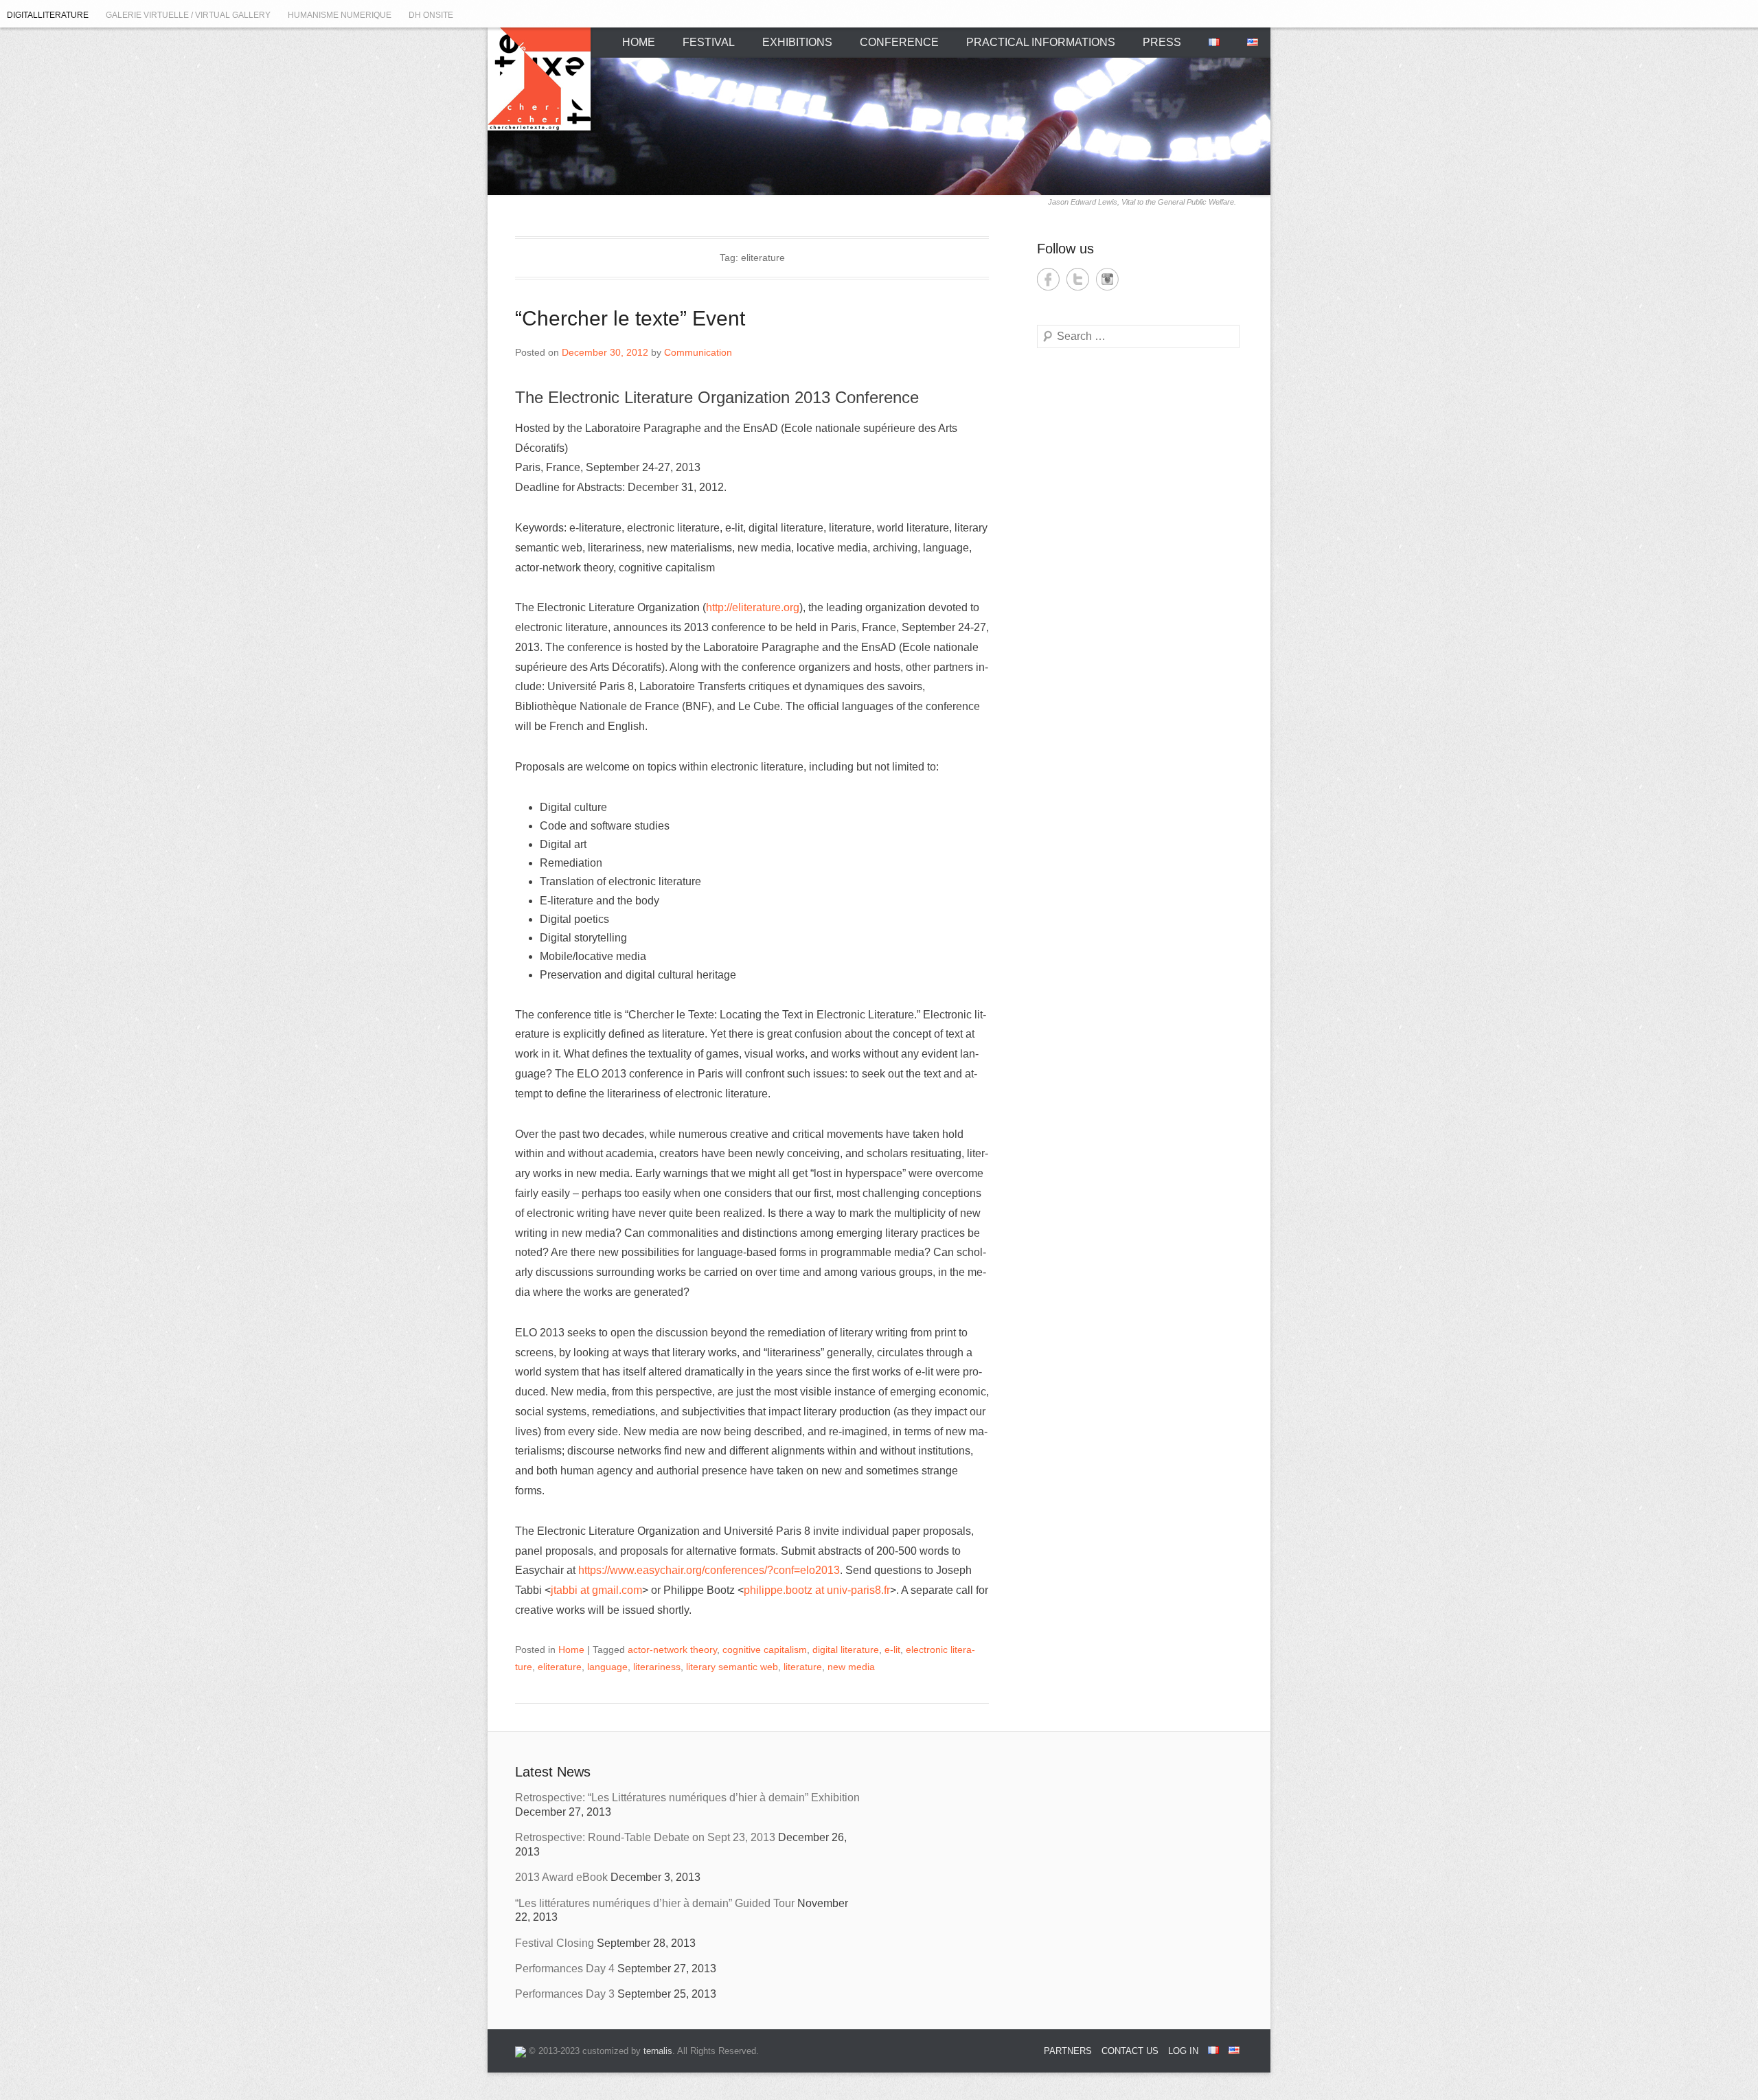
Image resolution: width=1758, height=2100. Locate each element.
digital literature (846, 1650)
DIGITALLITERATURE (48, 15)
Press (1162, 42)
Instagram (1107, 279)
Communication (698, 352)
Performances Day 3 (565, 1994)
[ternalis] (521, 2051)
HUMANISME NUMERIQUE (340, 15)
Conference (899, 42)
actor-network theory (672, 1650)
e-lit (892, 1650)
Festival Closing (555, 1943)
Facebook (1048, 279)
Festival (709, 42)
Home (571, 1650)
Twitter (1078, 279)
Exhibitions (797, 42)
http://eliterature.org (753, 607)
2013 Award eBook (561, 1877)
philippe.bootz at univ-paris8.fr (817, 1590)
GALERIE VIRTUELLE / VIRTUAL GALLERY (188, 15)
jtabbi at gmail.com (596, 1590)
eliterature (560, 1667)
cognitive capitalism (765, 1650)
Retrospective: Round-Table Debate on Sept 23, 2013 (645, 1837)
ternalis (658, 2051)
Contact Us (1130, 2051)
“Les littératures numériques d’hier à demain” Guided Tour (655, 1903)
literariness (657, 1667)
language (607, 1667)
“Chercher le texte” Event (630, 318)
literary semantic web (732, 1667)
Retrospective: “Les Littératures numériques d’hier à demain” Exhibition (687, 1797)
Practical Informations (1041, 42)
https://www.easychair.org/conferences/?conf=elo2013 (709, 1570)
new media (851, 1667)
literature (803, 1667)
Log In (1183, 2051)
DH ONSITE (431, 15)
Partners (1068, 2051)
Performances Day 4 (565, 1968)
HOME (639, 42)
